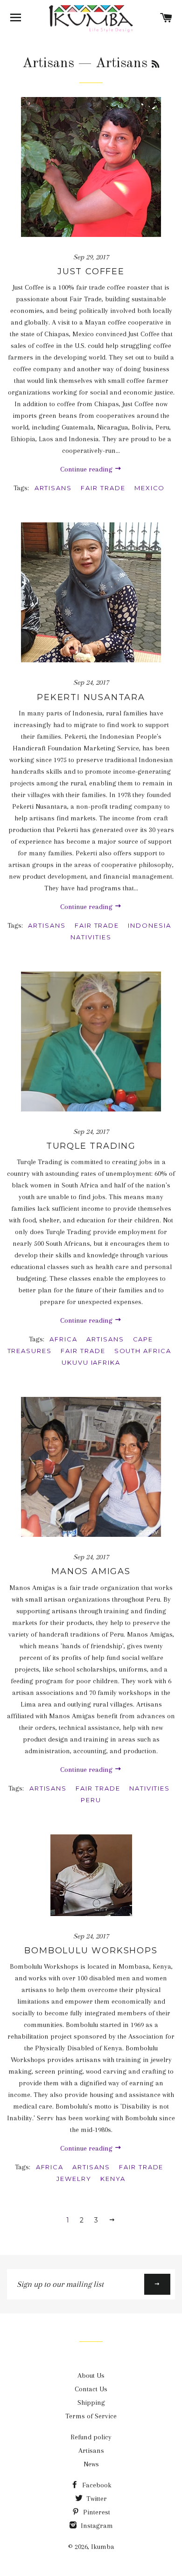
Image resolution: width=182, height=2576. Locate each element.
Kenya (113, 2179)
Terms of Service (91, 2416)
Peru (91, 1800)
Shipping (91, 2402)
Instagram (96, 2526)
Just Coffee (91, 271)
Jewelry (74, 2179)
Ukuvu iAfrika (91, 1362)
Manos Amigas (91, 1571)
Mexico (150, 488)
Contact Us (91, 2389)
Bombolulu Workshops (91, 1951)
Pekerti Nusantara (91, 697)
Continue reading (87, 469)
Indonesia (150, 925)
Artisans (48, 63)
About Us (91, 2375)
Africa (63, 1339)
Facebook (96, 2485)
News (91, 2464)
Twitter (96, 2499)
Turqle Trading (91, 1146)
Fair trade (103, 488)
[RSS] (155, 65)
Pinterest (96, 2512)
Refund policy (91, 2437)
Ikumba (103, 2547)
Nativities (91, 937)
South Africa (143, 1351)
